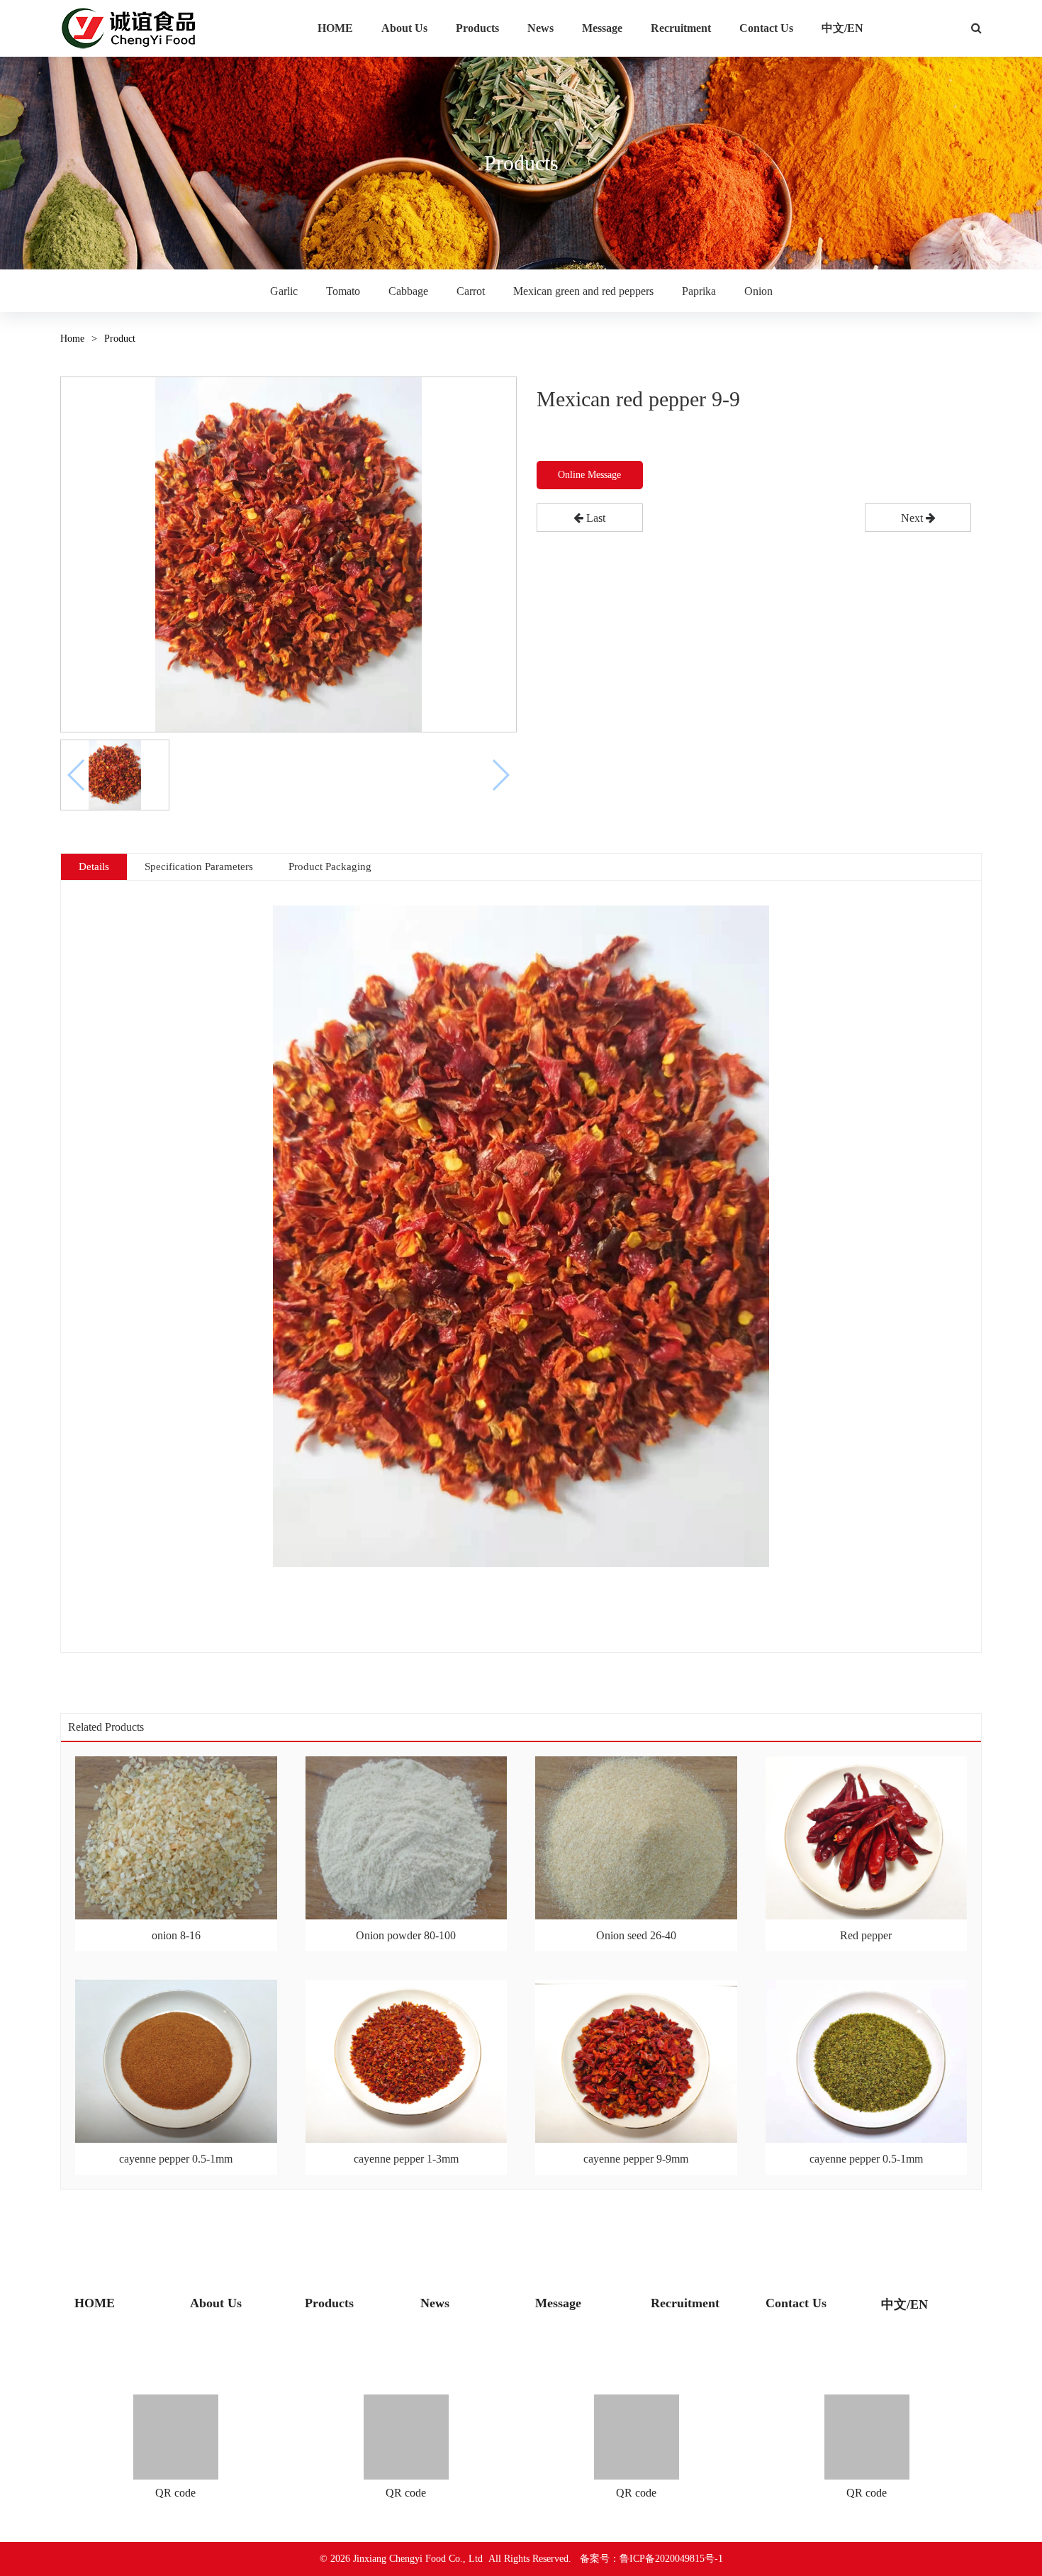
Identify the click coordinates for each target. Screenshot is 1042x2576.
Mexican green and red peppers (583, 291)
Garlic (284, 291)
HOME (335, 28)
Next (913, 518)
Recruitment (681, 28)
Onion (758, 291)
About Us (404, 28)
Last (594, 518)
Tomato (343, 291)
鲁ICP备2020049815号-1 (671, 2559)
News (540, 28)
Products (477, 28)
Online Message (589, 475)
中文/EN (842, 28)
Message (602, 28)
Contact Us (766, 28)
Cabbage (408, 291)
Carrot (471, 291)
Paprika (699, 291)
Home (72, 339)
